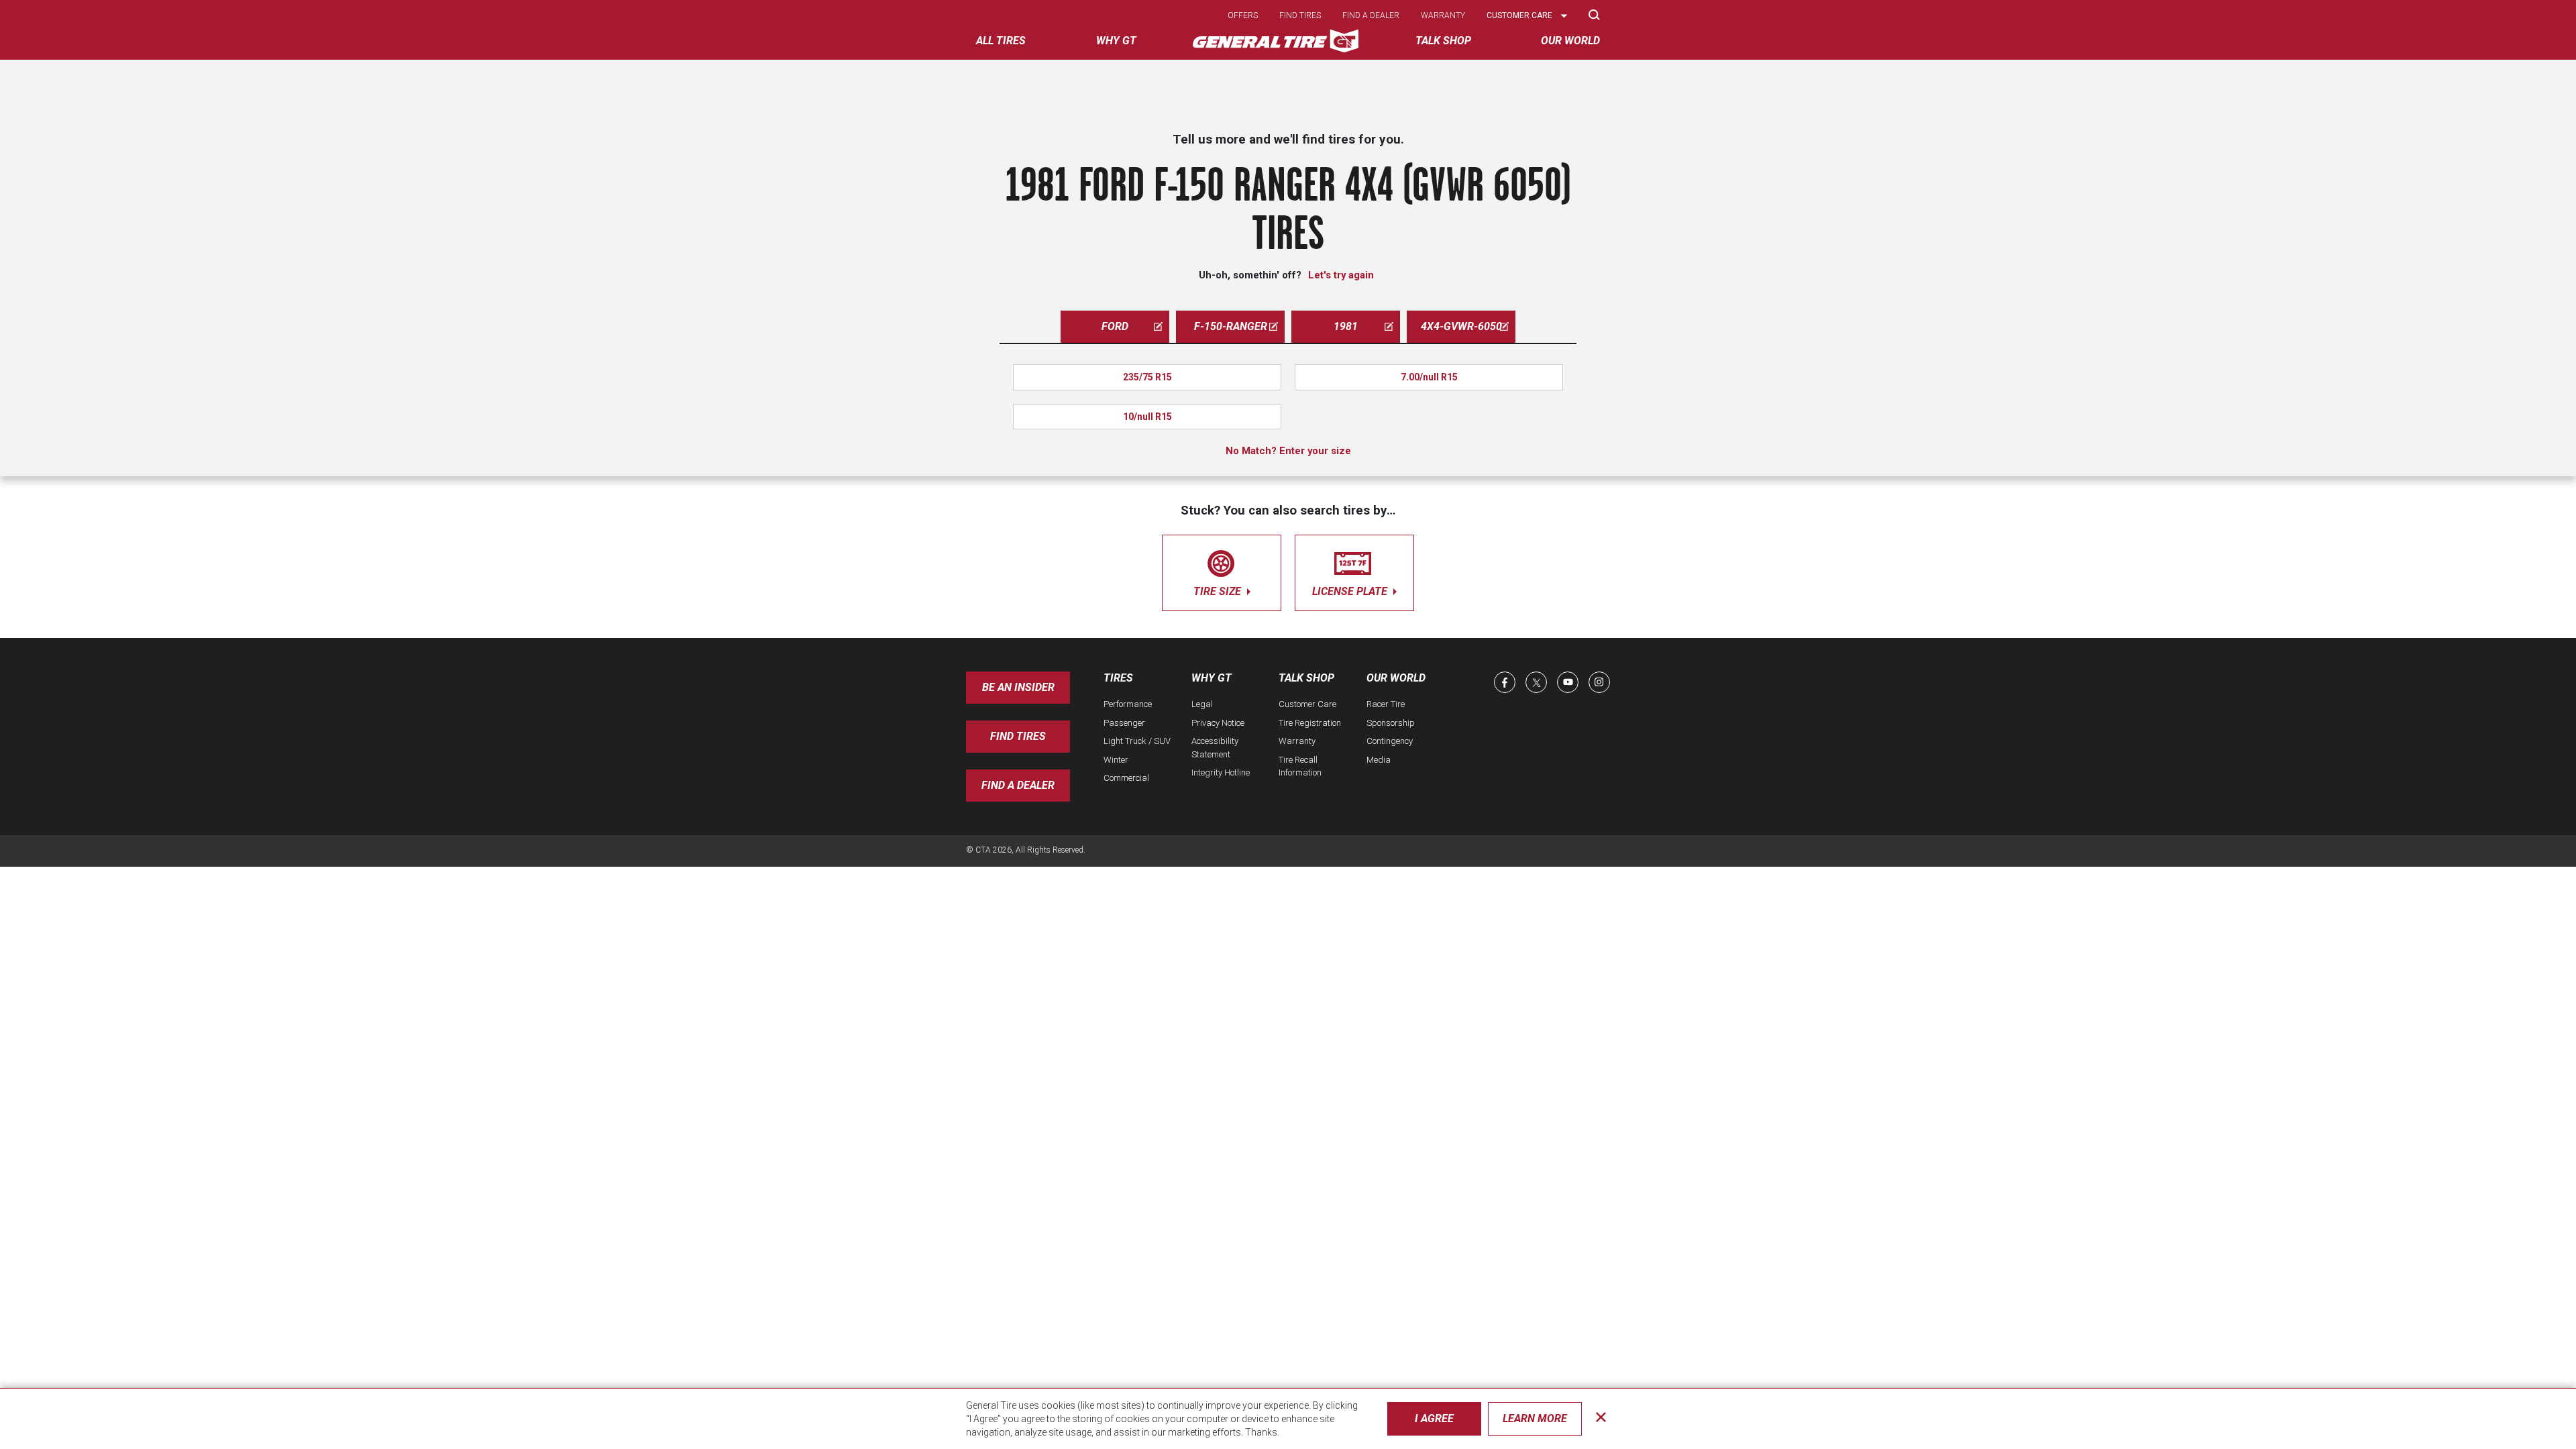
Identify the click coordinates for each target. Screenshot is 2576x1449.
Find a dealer (1371, 15)
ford (1115, 326)
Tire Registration (1310, 723)
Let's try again (1341, 275)
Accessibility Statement (1215, 748)
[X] (1536, 682)
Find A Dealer (1018, 785)
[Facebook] (1505, 682)
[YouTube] (1568, 682)
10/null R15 (1147, 417)
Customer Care (1307, 704)
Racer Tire (1386, 704)
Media (1379, 760)
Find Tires (1018, 736)
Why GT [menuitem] (1116, 41)
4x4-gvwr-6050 (1461, 326)
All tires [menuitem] (1001, 41)
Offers (1243, 15)
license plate (1351, 591)
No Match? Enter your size (1288, 451)
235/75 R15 (1147, 377)
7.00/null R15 (1429, 377)
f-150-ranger (1231, 326)
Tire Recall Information (1300, 766)
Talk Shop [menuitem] (1443, 41)
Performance (1128, 704)
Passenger (1124, 723)
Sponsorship (1391, 723)
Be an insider (1018, 687)
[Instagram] (1599, 682)
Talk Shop (1306, 678)
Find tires (1300, 15)
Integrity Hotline (1221, 772)
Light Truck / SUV (1137, 741)
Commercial (1126, 778)
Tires (1118, 678)
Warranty (1443, 15)
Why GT (1212, 678)
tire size (1219, 591)
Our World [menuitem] (1570, 41)
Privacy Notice (1218, 723)
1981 (1346, 326)
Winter (1116, 760)
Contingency (1390, 741)
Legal (1202, 704)
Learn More (1535, 1418)
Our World (1396, 678)
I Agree (1434, 1418)
